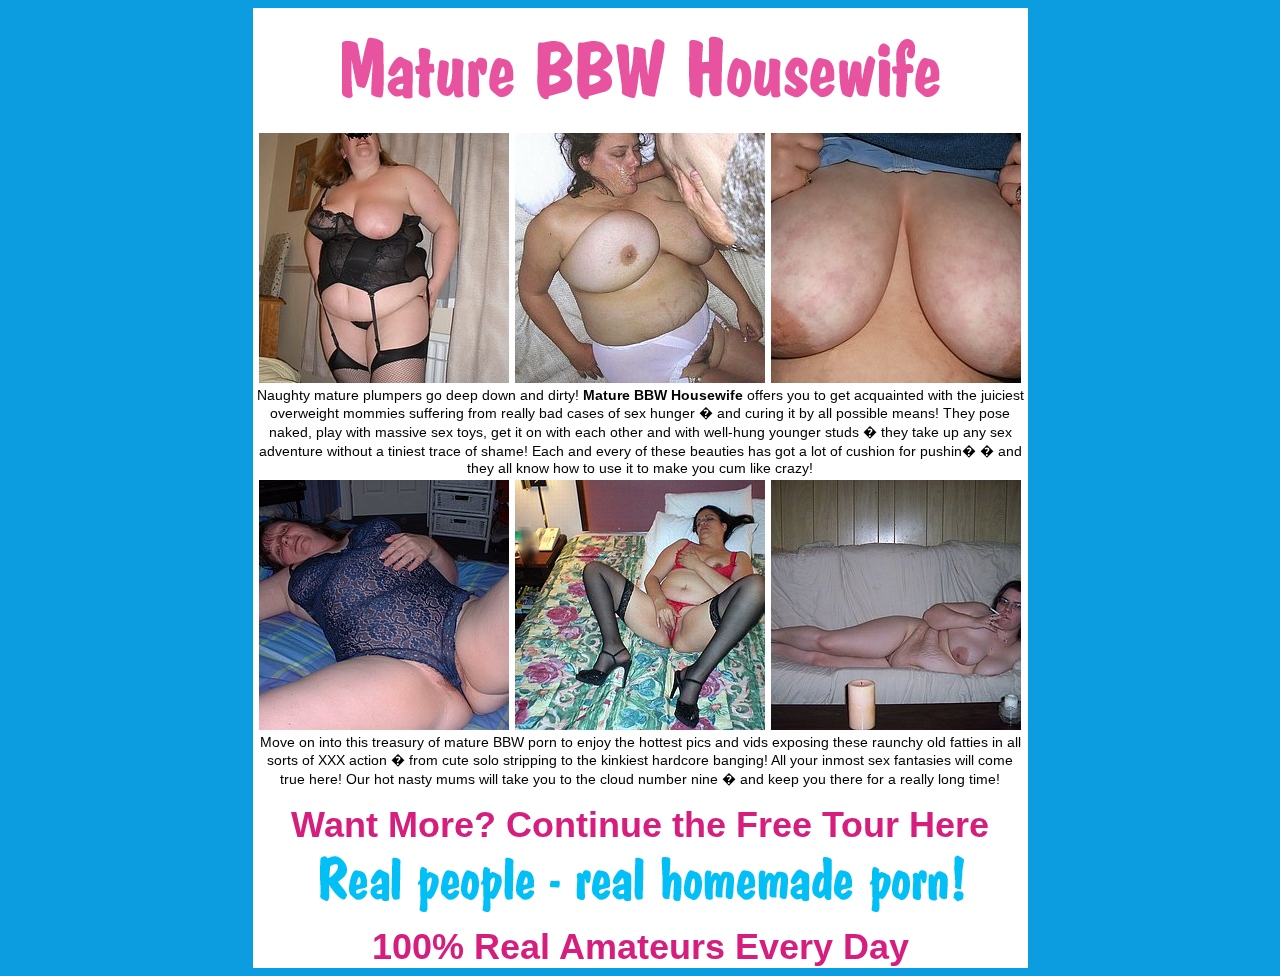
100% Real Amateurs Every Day (640, 946)
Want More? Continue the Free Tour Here (640, 824)
